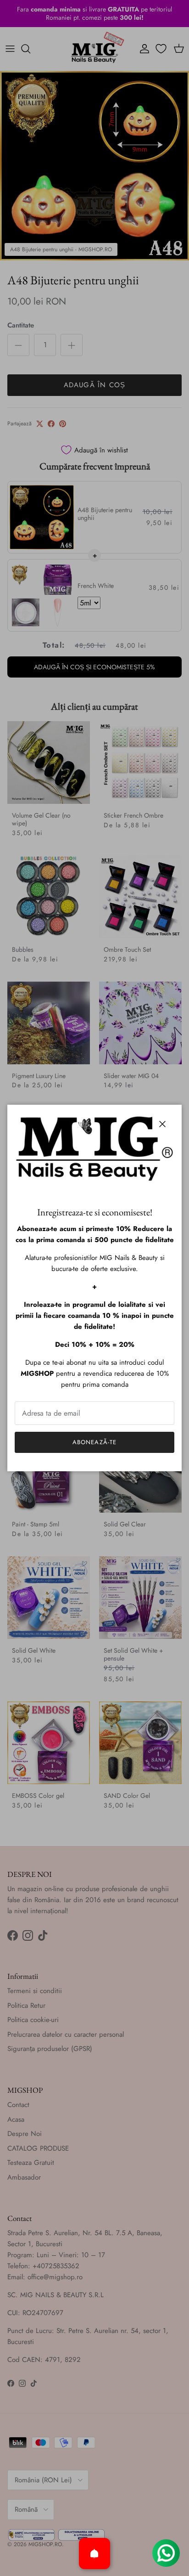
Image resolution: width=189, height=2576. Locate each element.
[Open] (94, 2553)
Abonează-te (94, 1442)
